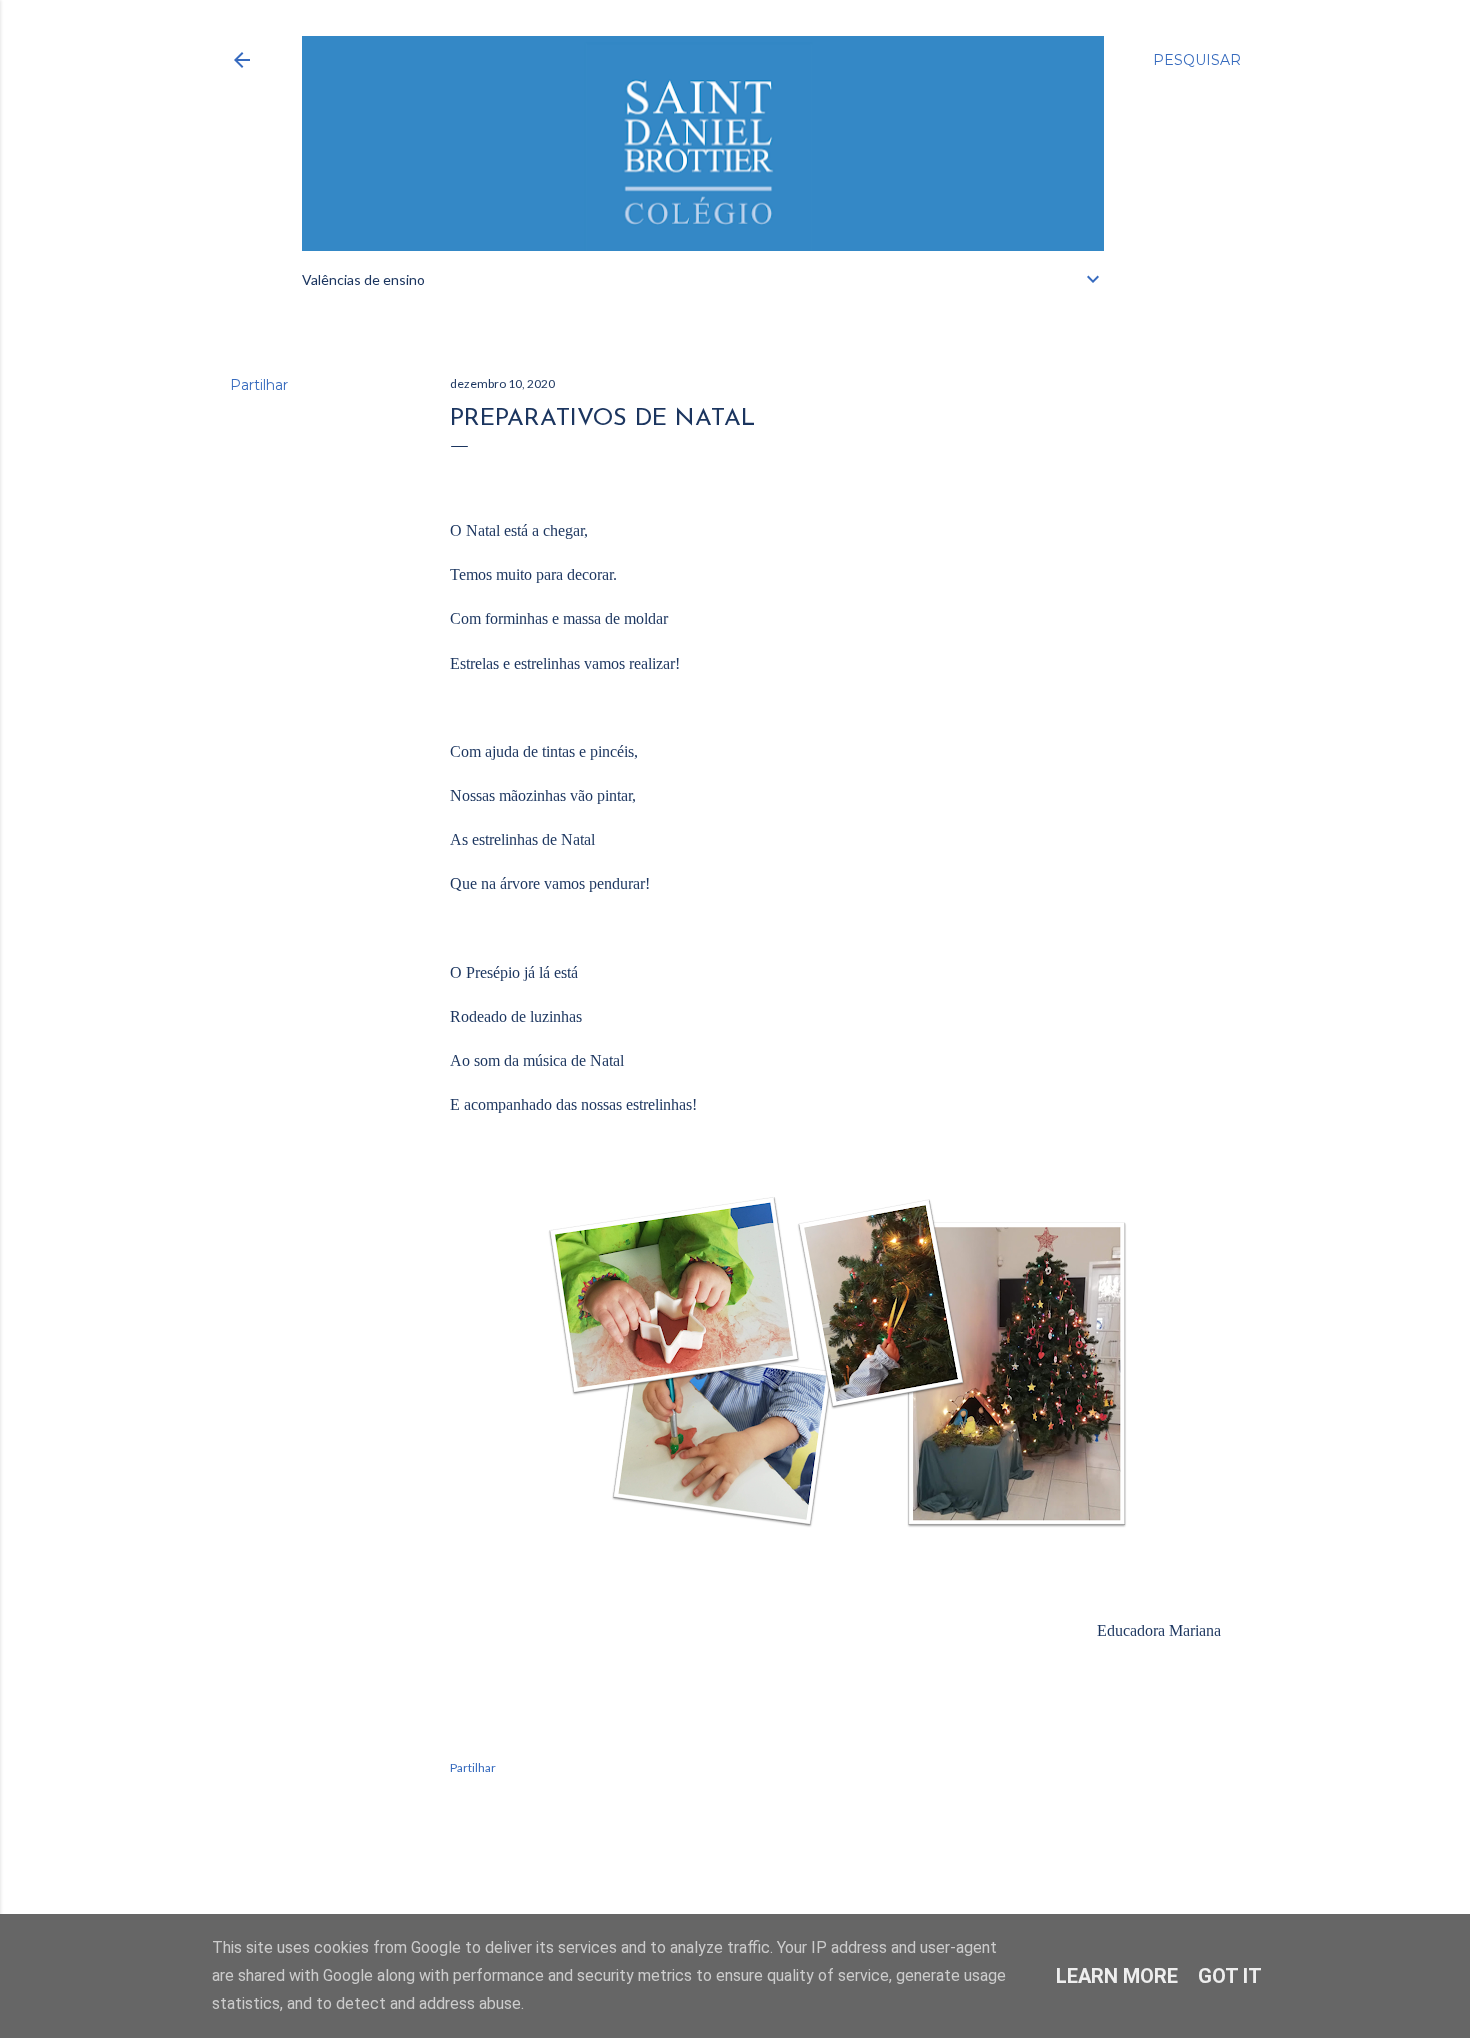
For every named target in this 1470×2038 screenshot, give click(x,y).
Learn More (1117, 1976)
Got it (1230, 1976)
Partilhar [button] (259, 385)
